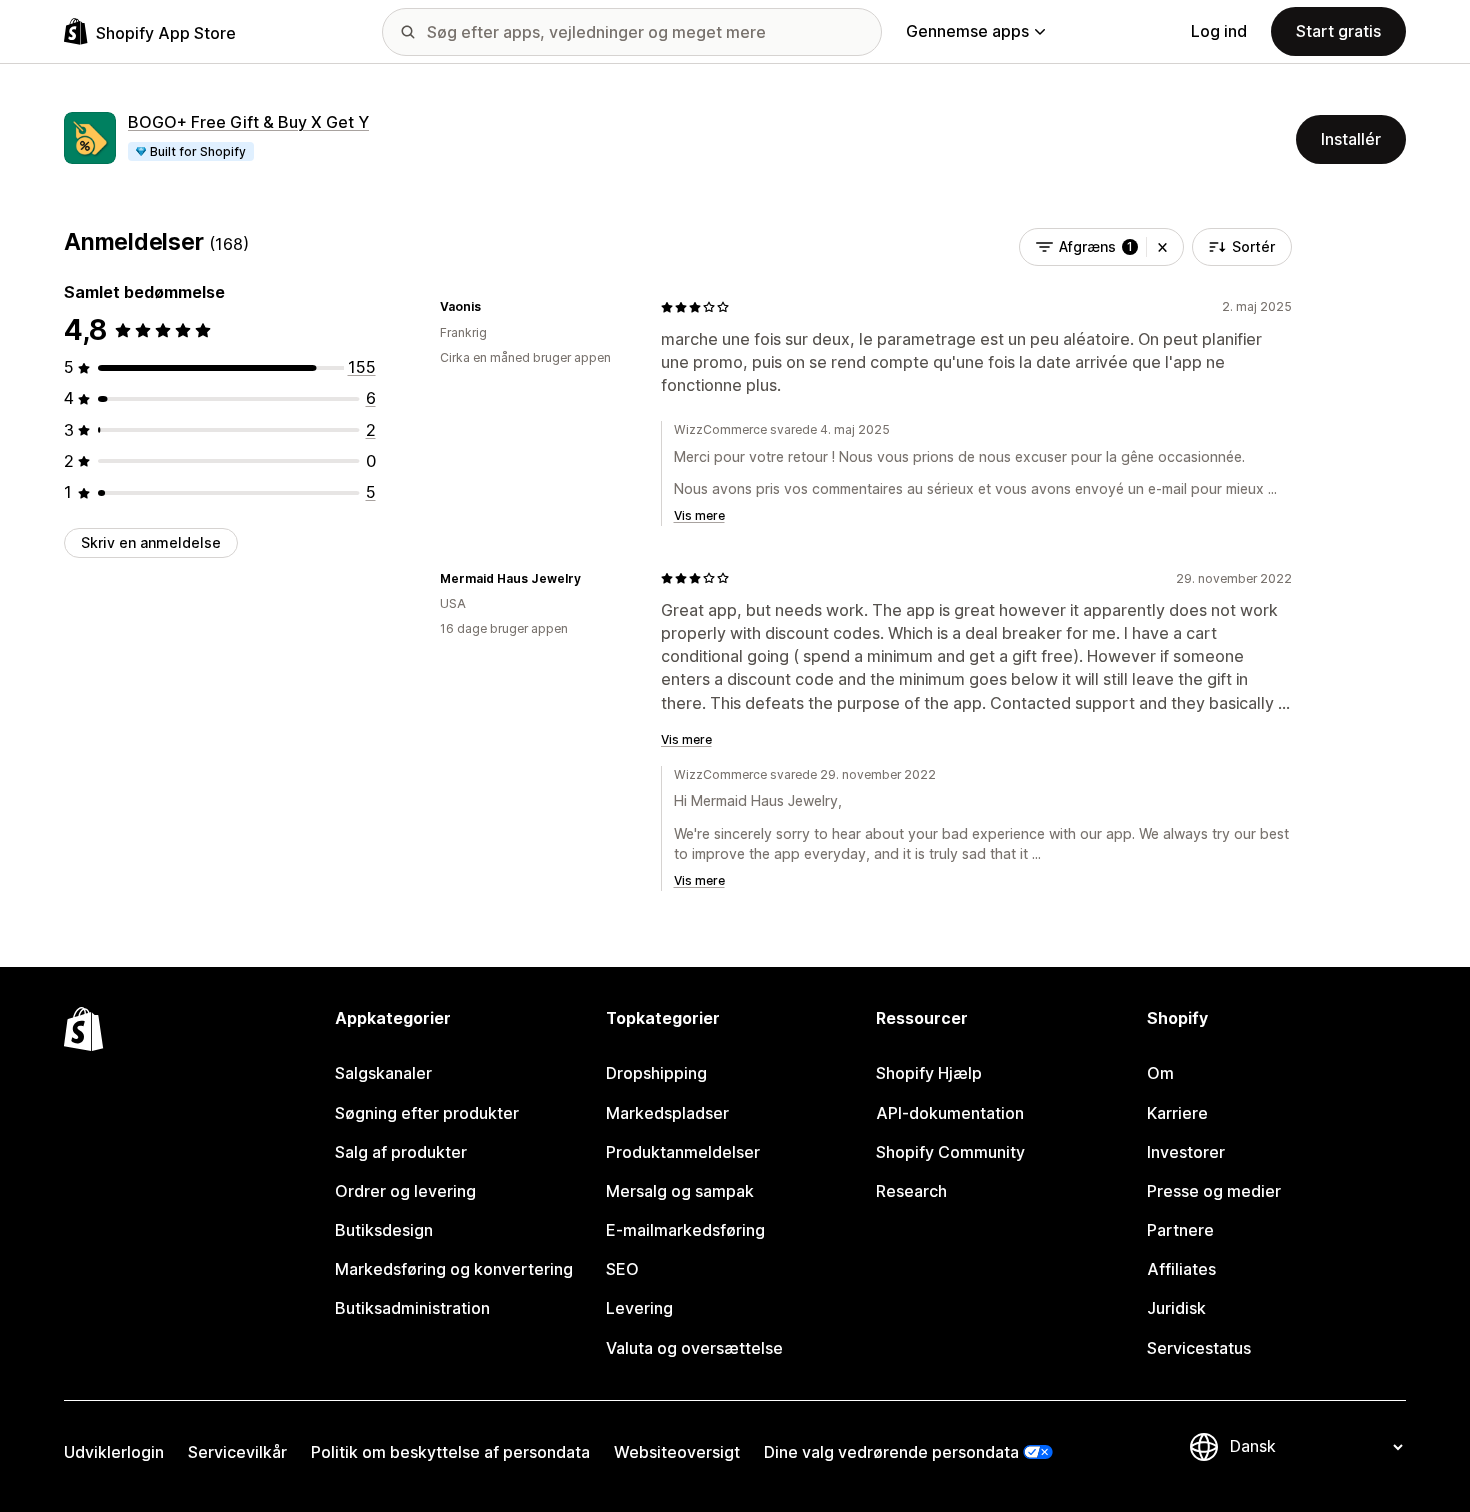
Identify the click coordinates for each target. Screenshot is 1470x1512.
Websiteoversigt (677, 1452)
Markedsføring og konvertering (454, 1269)
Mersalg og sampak (680, 1191)
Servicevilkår (237, 1452)
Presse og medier (1214, 1191)
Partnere (1180, 1230)
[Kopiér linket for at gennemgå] (493, 307)
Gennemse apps (967, 31)
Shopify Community (950, 1152)
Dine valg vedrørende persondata (891, 1452)
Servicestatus (1199, 1348)
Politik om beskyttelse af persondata (450, 1452)
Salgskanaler (383, 1073)
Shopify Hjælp (929, 1073)
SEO (622, 1269)
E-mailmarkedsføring (685, 1230)
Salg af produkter (401, 1152)
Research (911, 1191)
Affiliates (1181, 1269)
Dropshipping (656, 1073)
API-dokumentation (950, 1113)
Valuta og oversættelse (694, 1348)
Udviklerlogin (114, 1452)
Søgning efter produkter (427, 1113)
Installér (1351, 139)
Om (1160, 1073)
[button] (1162, 247)
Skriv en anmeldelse (151, 542)
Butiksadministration (412, 1308)
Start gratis (1338, 31)
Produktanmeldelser (683, 1152)
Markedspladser (667, 1113)
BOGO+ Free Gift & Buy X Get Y (248, 122)
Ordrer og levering (405, 1191)
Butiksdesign (384, 1230)
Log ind (1219, 31)
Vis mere (699, 515)
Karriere (1177, 1113)
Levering (639, 1308)
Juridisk (1176, 1308)
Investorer (1186, 1152)
